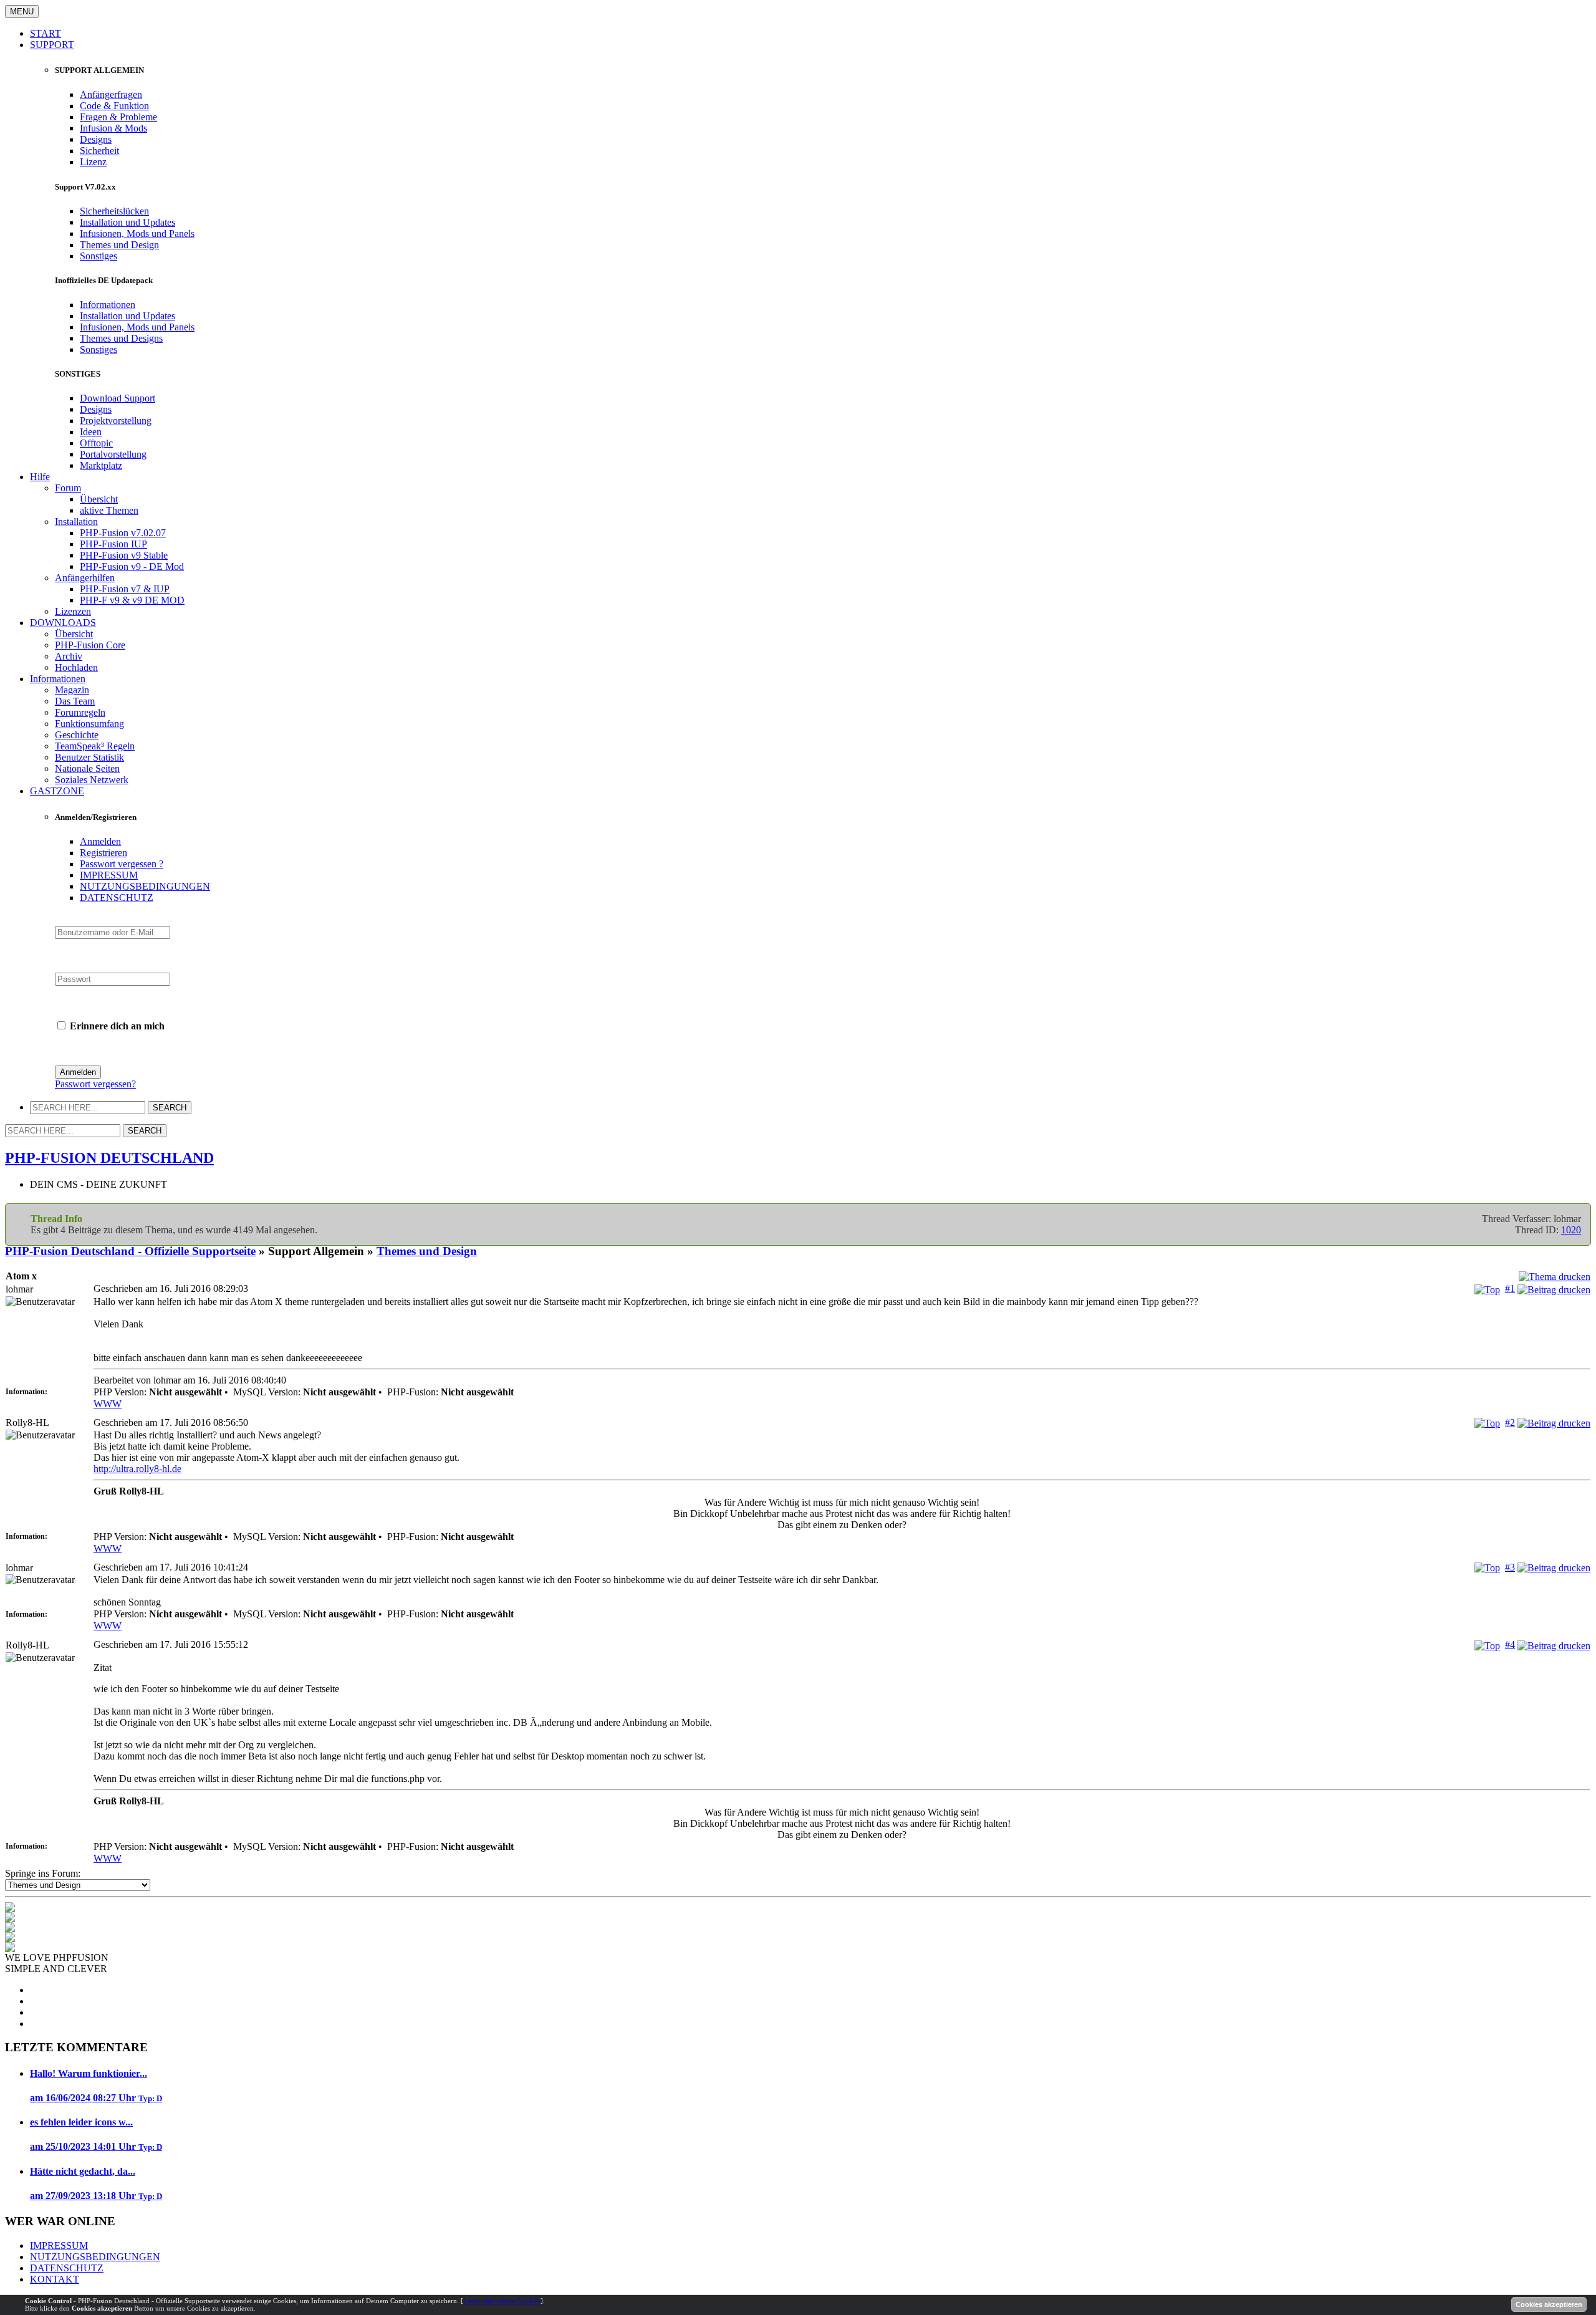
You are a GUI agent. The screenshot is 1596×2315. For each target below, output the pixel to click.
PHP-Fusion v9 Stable (124, 555)
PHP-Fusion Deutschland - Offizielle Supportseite (130, 1251)
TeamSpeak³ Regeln (95, 746)
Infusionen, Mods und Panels (137, 233)
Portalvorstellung (113, 454)
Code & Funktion (114, 106)
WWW (108, 1404)
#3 (1510, 1567)
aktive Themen (109, 510)
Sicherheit (99, 151)
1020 (1571, 1230)
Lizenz (93, 162)
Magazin (72, 690)
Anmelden (100, 841)
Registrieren (103, 853)
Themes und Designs (121, 338)
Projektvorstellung (116, 421)
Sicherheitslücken (114, 211)
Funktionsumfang (89, 724)
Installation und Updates (127, 222)
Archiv (69, 656)
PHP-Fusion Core (90, 645)
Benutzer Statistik (89, 757)
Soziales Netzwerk (92, 780)
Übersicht (99, 499)
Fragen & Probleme (118, 117)
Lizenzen (73, 611)
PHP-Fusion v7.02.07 (123, 533)
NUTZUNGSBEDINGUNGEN (145, 886)
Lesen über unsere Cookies (502, 2301)
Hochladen (76, 667)
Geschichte (77, 735)
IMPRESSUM (109, 875)
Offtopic (96, 443)
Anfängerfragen (111, 94)
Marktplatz (101, 465)
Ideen (91, 432)
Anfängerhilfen (85, 578)
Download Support (118, 398)
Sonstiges (99, 256)
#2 (1510, 1422)
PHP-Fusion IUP (113, 544)
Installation (76, 522)
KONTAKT (55, 2279)
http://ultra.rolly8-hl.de (137, 1469)
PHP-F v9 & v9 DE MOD (132, 600)
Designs (96, 139)
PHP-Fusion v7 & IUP (125, 589)
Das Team (75, 701)
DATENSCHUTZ (117, 898)
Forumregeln (80, 712)
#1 (1510, 1288)
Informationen (108, 305)
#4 (1510, 1644)
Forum (68, 488)
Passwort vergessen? (95, 1084)
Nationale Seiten (87, 768)
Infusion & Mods (113, 128)
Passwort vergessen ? (122, 864)
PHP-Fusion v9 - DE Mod (132, 566)
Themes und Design (119, 245)
